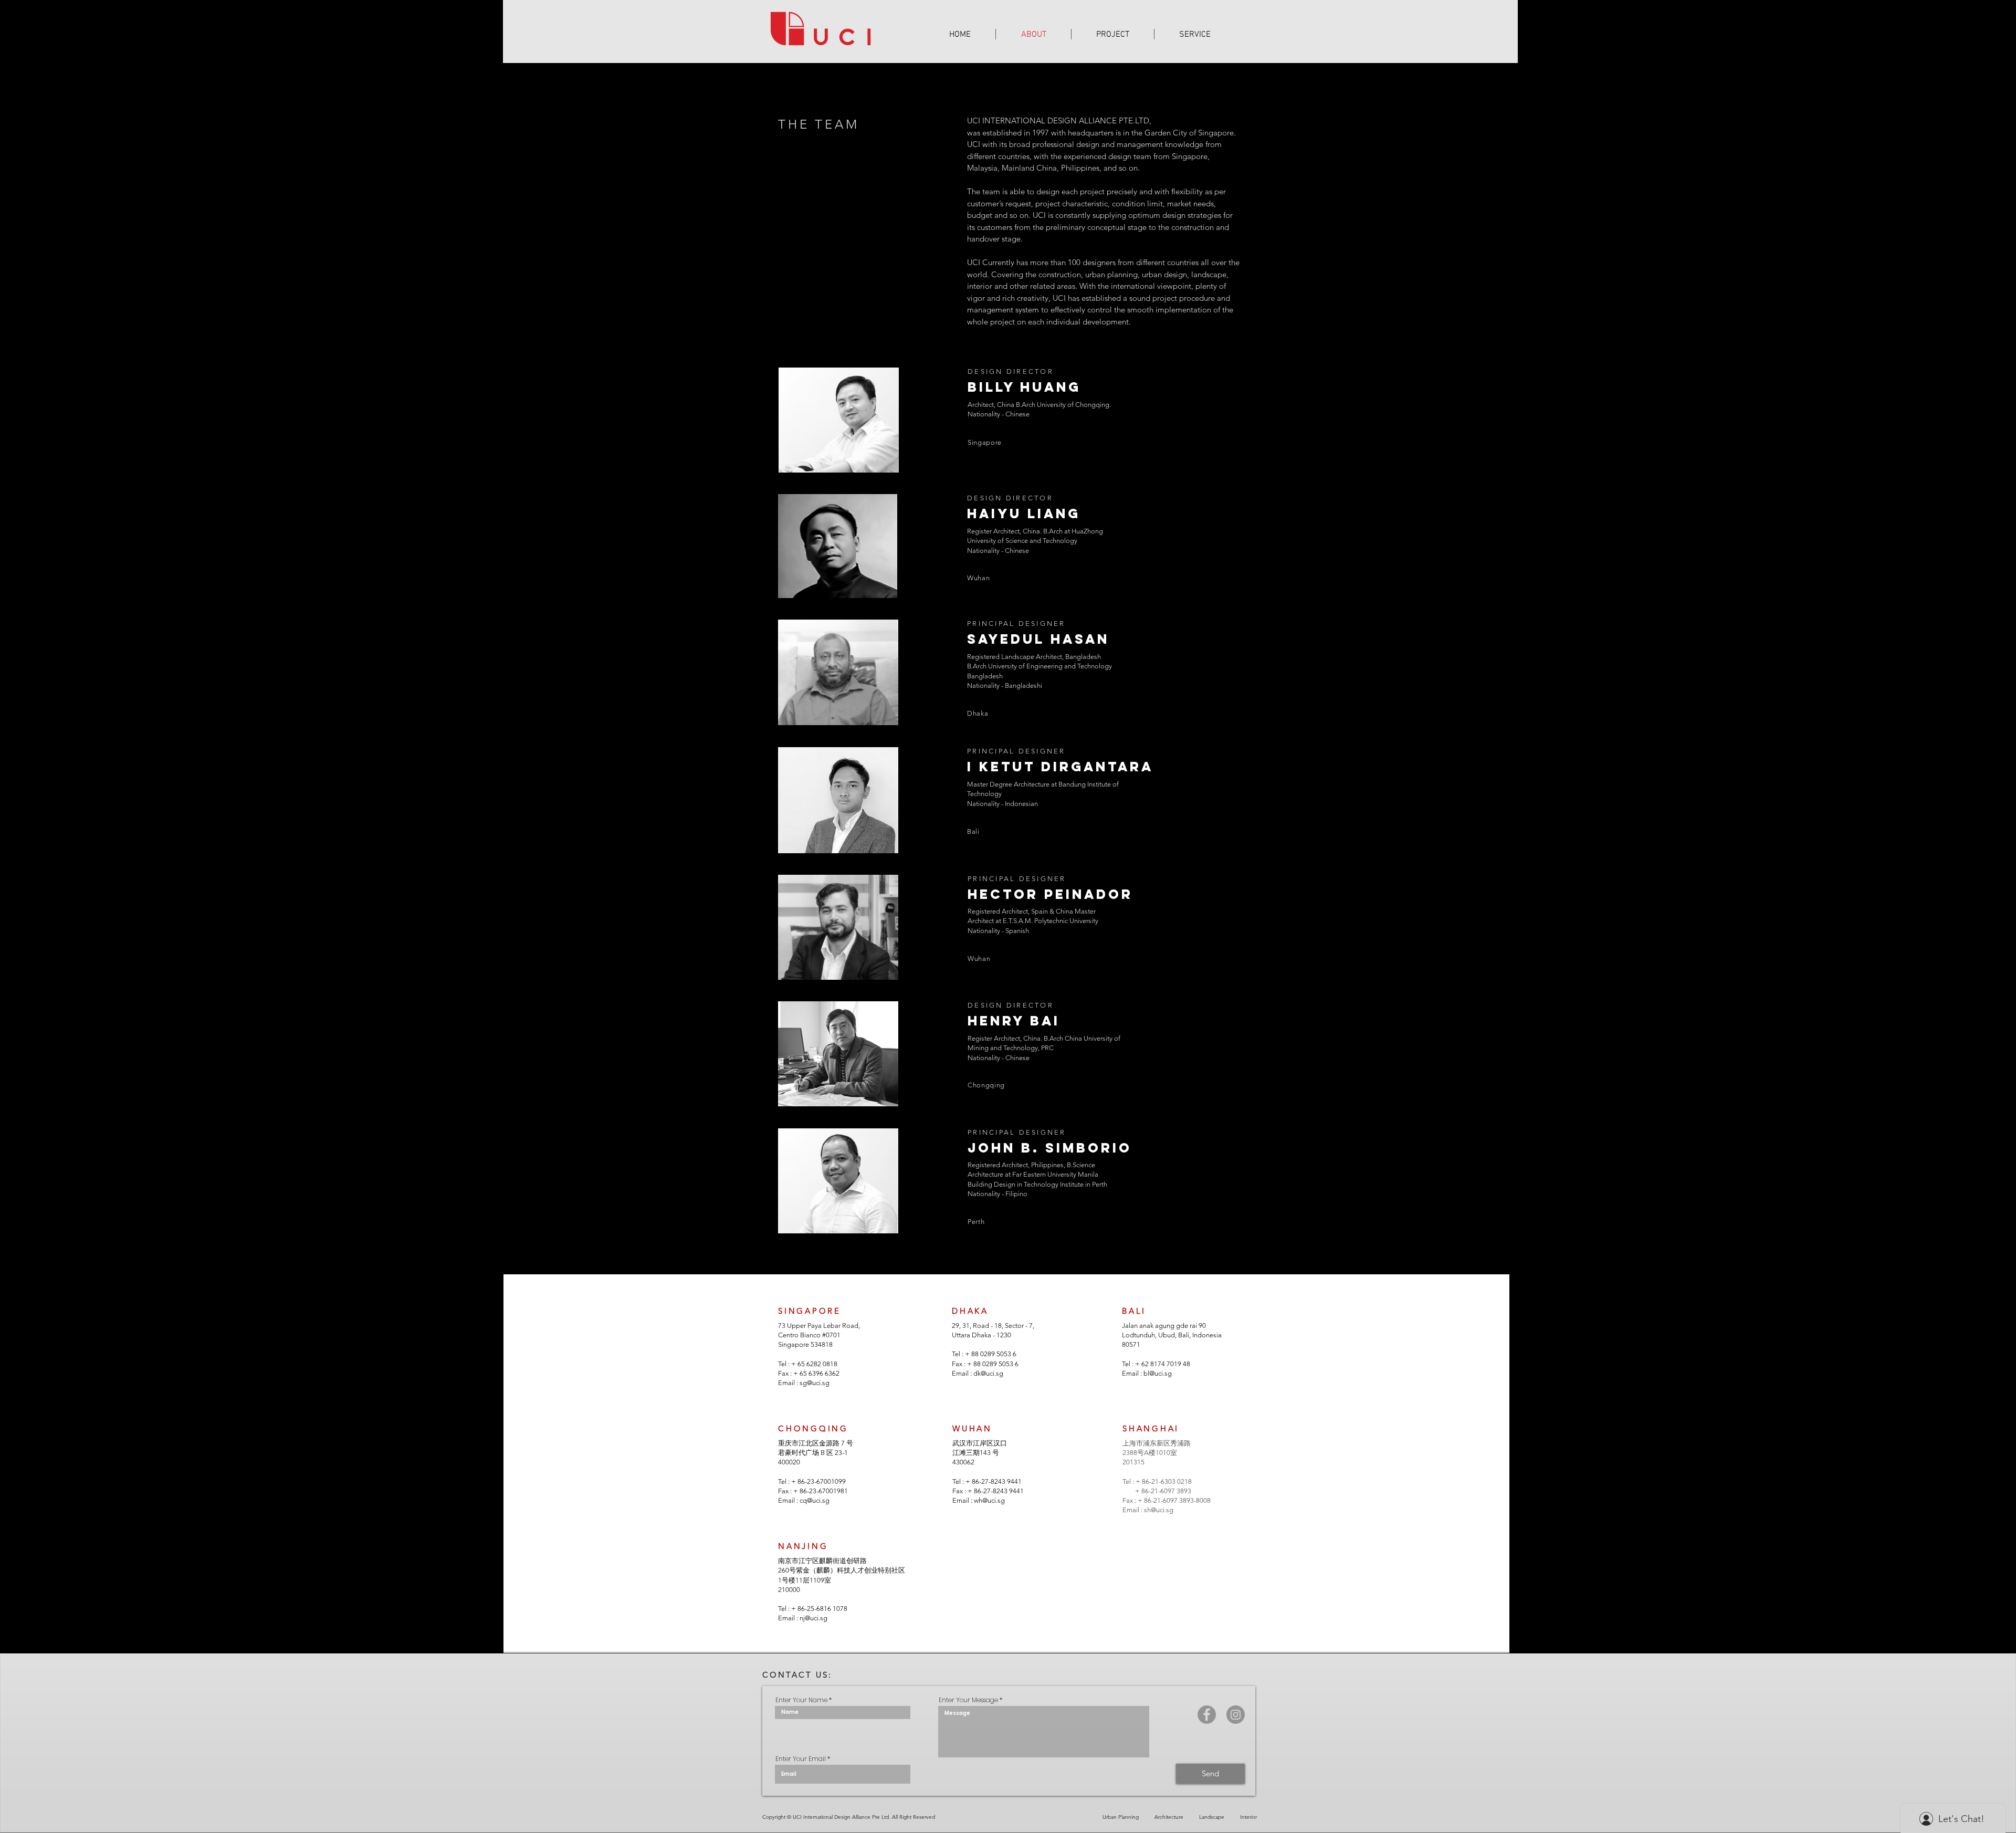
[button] (1113, 34)
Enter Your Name (801, 1700)
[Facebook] (1207, 1715)
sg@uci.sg (815, 1383)
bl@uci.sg (1158, 1373)
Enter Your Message (968, 1700)
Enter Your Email (801, 1759)
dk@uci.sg (988, 1373)
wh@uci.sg (989, 1500)
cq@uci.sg (815, 1500)
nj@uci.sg (813, 1618)
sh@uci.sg (1159, 1510)
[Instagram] (1236, 1715)
